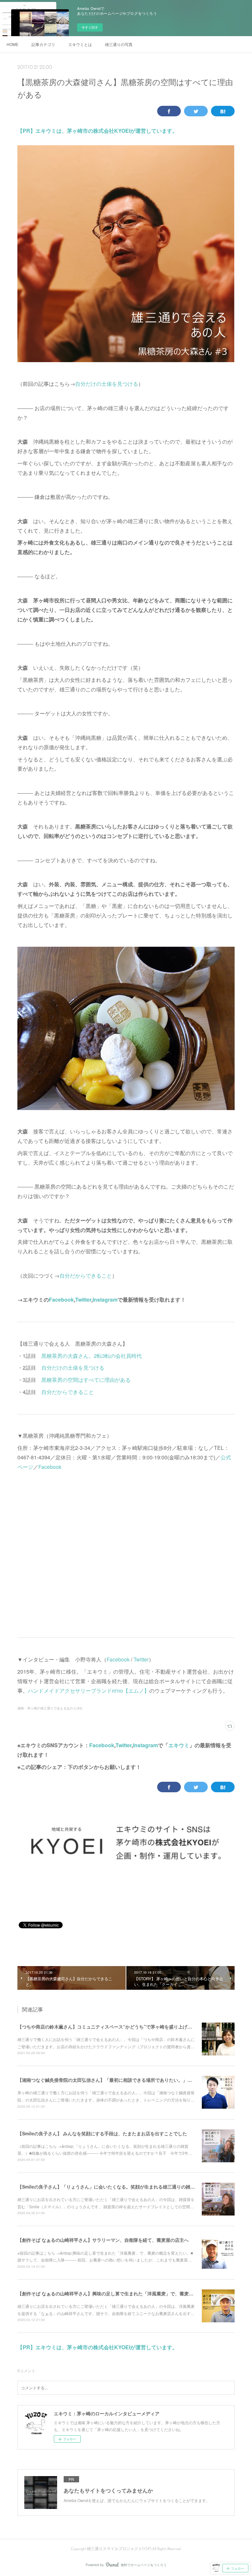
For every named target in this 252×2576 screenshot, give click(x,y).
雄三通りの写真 (119, 44)
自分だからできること (86, 1276)
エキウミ (179, 1745)
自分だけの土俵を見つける (107, 384)
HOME (12, 44)
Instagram (105, 1300)
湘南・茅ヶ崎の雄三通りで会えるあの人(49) (50, 1708)
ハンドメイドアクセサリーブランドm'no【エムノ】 (89, 1691)
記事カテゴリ (43, 44)
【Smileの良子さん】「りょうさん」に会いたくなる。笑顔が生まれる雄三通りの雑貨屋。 (111, 2187)
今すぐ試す (90, 27)
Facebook (61, 1300)
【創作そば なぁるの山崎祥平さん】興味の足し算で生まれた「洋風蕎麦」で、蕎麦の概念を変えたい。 (124, 2293)
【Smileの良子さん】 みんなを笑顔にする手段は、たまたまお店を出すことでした (102, 2133)
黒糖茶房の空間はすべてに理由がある (86, 1380)
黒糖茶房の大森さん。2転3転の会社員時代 (92, 1356)
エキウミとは (80, 44)
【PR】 (26, 131)
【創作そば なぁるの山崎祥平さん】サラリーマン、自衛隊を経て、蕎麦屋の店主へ (103, 2240)
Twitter (83, 1300)
